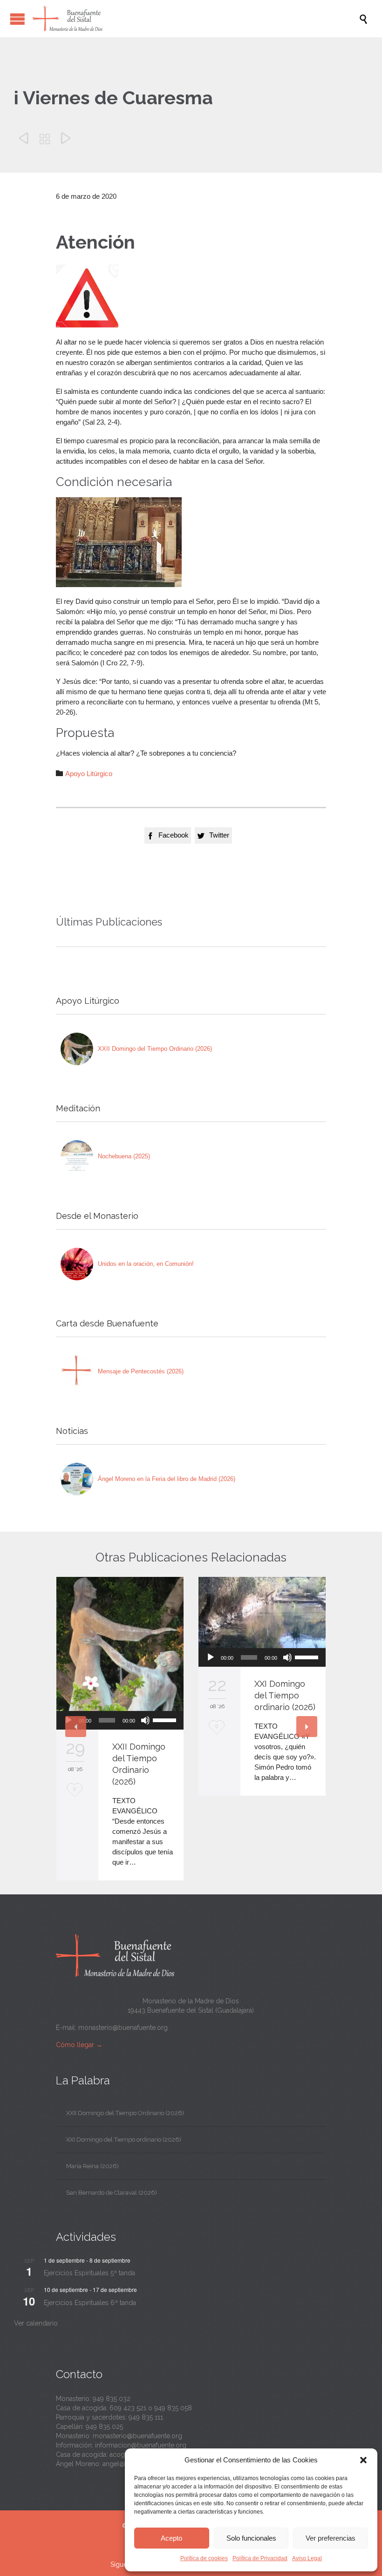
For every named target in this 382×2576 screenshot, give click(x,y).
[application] (120, 1720)
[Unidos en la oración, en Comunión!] (77, 1264)
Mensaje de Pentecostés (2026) (141, 1371)
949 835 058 (173, 2408)
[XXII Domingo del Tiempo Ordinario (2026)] (77, 1049)
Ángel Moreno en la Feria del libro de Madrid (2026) (167, 1479)
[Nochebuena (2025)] (77, 1156)
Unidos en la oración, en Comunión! (146, 1264)
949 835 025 (104, 2427)
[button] (363, 2460)
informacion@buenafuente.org (141, 2445)
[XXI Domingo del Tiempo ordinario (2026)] (262, 1613)
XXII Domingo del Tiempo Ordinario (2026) (155, 1049)
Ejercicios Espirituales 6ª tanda (90, 2303)
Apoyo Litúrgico (89, 774)
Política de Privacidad (260, 2558)
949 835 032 (112, 2399)
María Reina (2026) (92, 2166)
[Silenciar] (145, 1720)
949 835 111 (146, 2417)
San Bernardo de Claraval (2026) (112, 2193)
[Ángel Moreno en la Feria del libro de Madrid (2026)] (77, 1479)
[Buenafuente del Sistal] (196, 19)
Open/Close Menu (17, 19)
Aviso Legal (307, 2558)
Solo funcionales (251, 2538)
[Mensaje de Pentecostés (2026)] (77, 1372)
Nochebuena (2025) (124, 1156)
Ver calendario (36, 2323)
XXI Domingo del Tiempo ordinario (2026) (285, 1695)
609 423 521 (128, 2408)
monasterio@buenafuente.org (123, 2028)
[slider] (166, 1719)
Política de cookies (204, 2558)
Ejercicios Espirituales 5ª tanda (89, 2273)
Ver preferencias (331, 2538)
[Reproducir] (211, 1657)
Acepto (171, 2538)
